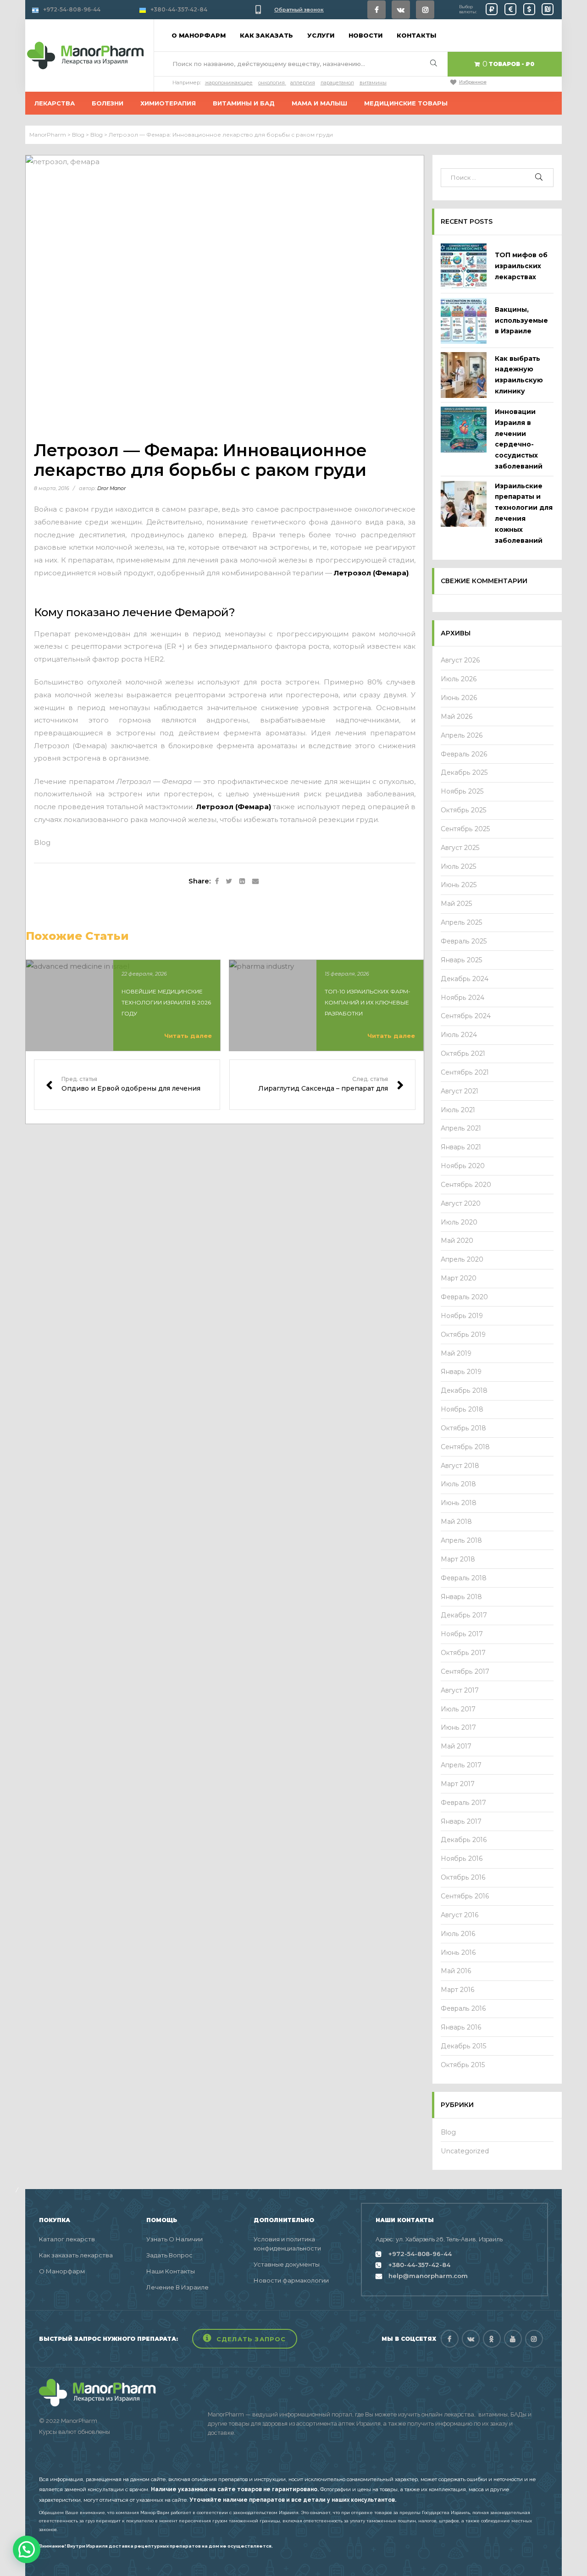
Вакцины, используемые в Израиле (521, 320)
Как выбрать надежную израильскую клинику (519, 375)
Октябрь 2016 (463, 1877)
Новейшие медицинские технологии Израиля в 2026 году (166, 1002)
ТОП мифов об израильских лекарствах (521, 266)
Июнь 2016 (458, 1953)
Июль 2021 (458, 1110)
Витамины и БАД (244, 103)
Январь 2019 (461, 1372)
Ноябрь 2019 (462, 1316)
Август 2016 (460, 1915)
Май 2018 (456, 1522)
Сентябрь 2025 (465, 829)
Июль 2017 (458, 1709)
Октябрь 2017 (463, 1653)
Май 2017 (456, 1746)
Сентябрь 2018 (465, 1447)
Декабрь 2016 (464, 1840)
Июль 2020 (459, 1222)
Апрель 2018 (461, 1540)
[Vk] (401, 10)
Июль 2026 (459, 679)
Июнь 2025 (459, 885)
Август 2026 (460, 660)
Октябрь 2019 (463, 1335)
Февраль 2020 (464, 1297)
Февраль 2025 (464, 941)
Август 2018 (460, 1466)
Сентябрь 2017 (465, 1671)
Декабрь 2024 (465, 979)
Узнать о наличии (174, 2239)
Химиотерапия (168, 103)
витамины (373, 83)
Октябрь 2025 (464, 810)
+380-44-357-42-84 (179, 9)
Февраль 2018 (464, 1578)
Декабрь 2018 (464, 1390)
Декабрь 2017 (464, 1615)
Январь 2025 (462, 960)
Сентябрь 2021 (465, 1072)
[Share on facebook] (217, 882)
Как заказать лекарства (76, 2255)
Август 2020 (461, 1203)
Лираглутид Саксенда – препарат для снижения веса (322, 1085)
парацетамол (337, 83)
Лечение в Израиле (177, 2287)
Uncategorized (465, 2151)
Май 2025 (457, 904)
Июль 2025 (459, 866)
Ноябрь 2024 (462, 998)
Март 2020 (459, 1278)
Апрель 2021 (461, 1128)
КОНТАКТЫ (416, 35)
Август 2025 (460, 848)
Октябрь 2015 (463, 2065)
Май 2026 (457, 717)
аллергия (303, 83)
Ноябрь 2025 (462, 791)
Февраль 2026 (464, 754)
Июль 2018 (458, 1484)
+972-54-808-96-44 (72, 9)
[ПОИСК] (539, 178)
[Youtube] (513, 2339)
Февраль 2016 (463, 2008)
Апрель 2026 (462, 735)
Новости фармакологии (291, 2280)
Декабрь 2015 (464, 2046)
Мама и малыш (319, 103)
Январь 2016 (461, 2027)
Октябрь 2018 (463, 1428)
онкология (271, 83)
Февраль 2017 (463, 1803)
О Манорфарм (62, 2271)
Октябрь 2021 (463, 1054)
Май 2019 (456, 1353)
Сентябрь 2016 (465, 1896)
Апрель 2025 (462, 922)
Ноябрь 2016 (462, 1859)
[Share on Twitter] (229, 882)
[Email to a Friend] (255, 882)
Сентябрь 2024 (466, 1016)
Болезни (108, 103)
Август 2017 (460, 1690)
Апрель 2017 (461, 1765)
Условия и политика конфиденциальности (287, 2244)
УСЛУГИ (321, 35)
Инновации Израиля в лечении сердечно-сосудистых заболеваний (519, 439)
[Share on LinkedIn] (242, 882)
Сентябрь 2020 (466, 1185)
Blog (42, 842)
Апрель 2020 (462, 1259)
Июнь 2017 (458, 1727)
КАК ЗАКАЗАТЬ (266, 35)
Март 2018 (458, 1559)
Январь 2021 (461, 1147)
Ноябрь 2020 (463, 1166)
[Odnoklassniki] (492, 2339)
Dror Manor (111, 488)
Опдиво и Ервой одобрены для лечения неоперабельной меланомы (127, 1085)
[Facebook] (377, 10)
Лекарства (55, 103)
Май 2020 (457, 1241)
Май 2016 (456, 1971)
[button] (245, 2339)
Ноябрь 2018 (462, 1409)
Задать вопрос (169, 2255)
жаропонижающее (229, 83)
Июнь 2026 (459, 698)
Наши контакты (171, 2271)
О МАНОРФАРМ (199, 35)
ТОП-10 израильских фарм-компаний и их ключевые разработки (368, 1002)
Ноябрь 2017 (462, 1634)
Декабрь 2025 (464, 772)
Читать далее (188, 1036)
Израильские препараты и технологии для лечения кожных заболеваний (524, 513)
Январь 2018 (461, 1597)
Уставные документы (287, 2264)
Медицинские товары (406, 103)
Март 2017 (458, 1784)
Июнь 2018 (459, 1503)
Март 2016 (458, 1990)
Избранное (473, 82)
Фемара (90, 746)
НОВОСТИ (365, 35)
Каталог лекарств (67, 2239)
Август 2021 (460, 1091)
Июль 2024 (459, 1035)
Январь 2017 (461, 1821)
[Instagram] (425, 10)
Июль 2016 (458, 1934)
